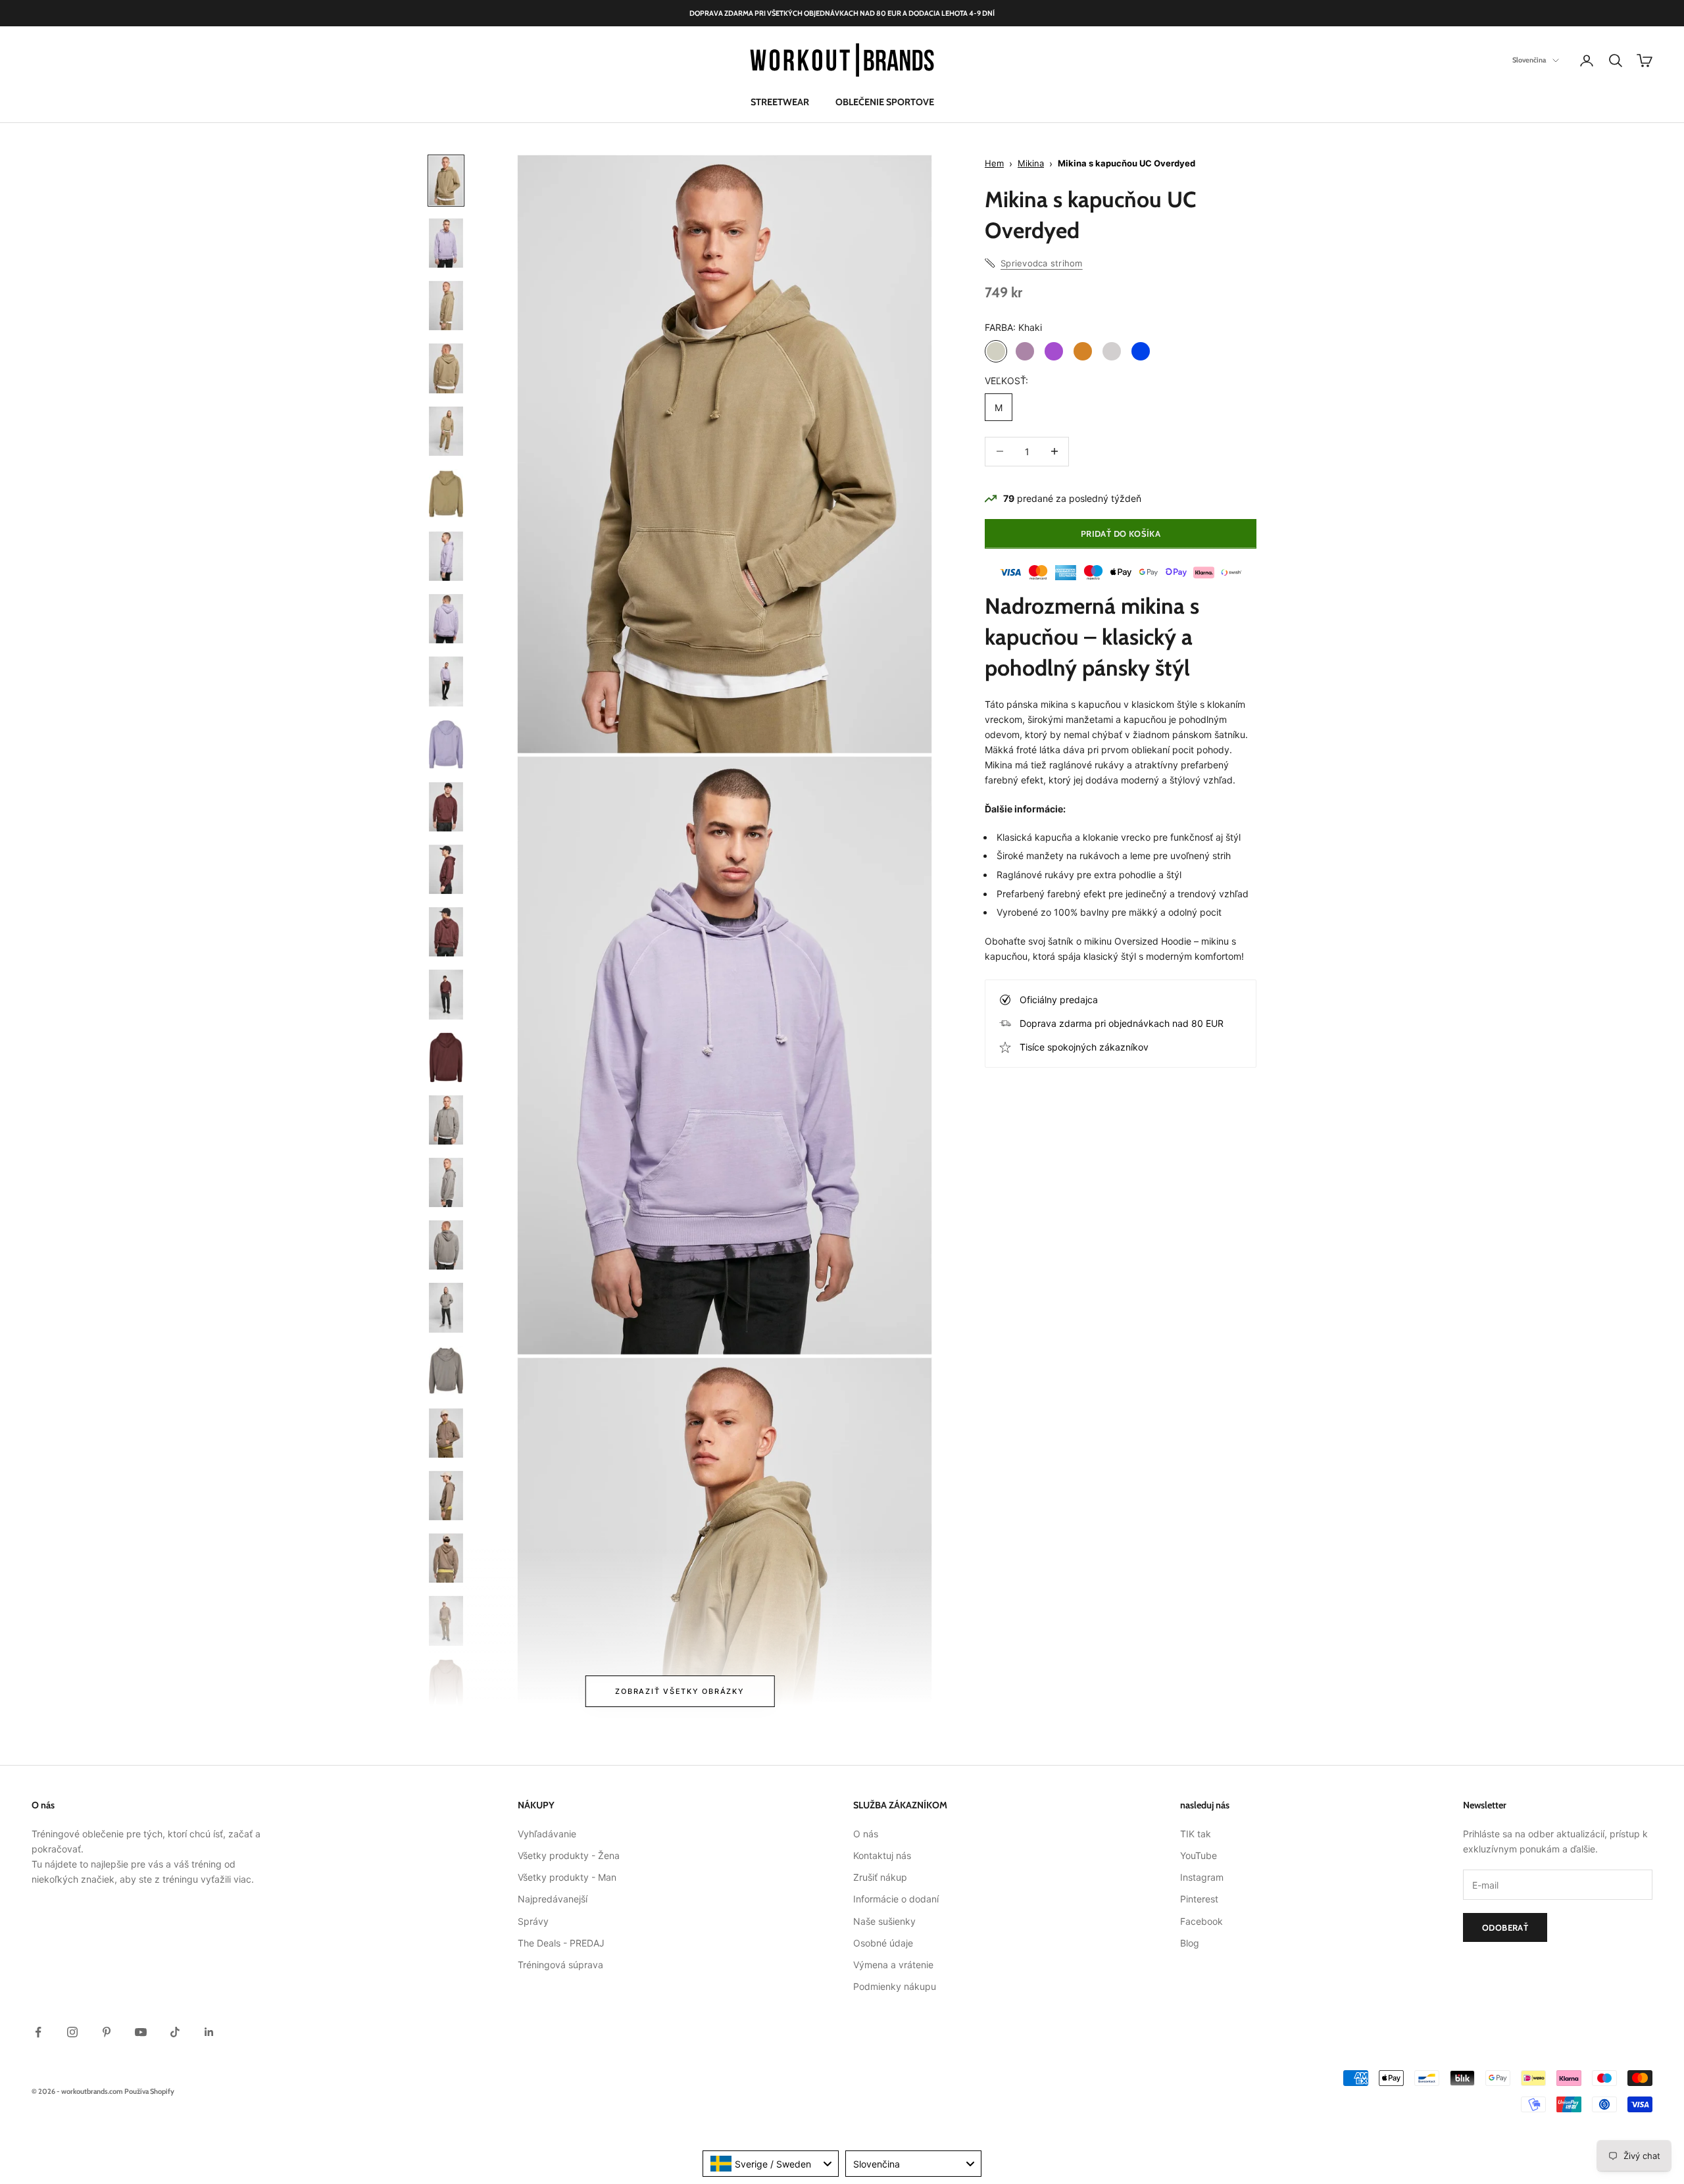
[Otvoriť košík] (1645, 61)
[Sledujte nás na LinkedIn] (209, 2032)
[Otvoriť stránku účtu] (1587, 61)
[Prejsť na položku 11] (446, 807)
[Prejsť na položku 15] (446, 1057)
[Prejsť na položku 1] (446, 181)
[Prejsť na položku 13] (446, 932)
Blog (1190, 1943)
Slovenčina (1529, 61)
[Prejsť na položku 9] (446, 681)
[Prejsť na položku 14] (446, 994)
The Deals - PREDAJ (561, 1943)
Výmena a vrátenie (893, 1965)
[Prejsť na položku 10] (446, 744)
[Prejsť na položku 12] (446, 869)
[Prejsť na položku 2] (446, 243)
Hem (994, 163)
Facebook (1201, 1921)
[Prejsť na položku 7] (446, 556)
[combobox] (771, 2164)
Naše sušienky (884, 1921)
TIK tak (1196, 1834)
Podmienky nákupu (895, 1986)
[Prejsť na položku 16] (446, 1120)
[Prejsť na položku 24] (446, 1621)
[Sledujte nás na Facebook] (38, 2032)
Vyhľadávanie (547, 1834)
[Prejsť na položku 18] (446, 1245)
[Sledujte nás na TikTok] (175, 2032)
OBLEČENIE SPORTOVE (885, 102)
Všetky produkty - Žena (569, 1855)
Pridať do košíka (1121, 534)
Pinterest (1199, 1899)
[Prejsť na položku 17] (446, 1182)
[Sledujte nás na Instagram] (72, 2032)
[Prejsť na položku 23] (446, 1558)
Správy (533, 1921)
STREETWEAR (780, 102)
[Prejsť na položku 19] (446, 1307)
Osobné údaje (883, 1943)
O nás (866, 1834)
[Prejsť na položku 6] (446, 494)
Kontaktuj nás (882, 1855)
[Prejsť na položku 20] (446, 1371)
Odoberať (1505, 1927)
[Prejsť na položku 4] (446, 368)
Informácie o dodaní (896, 1899)
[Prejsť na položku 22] (446, 1496)
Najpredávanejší (553, 1899)
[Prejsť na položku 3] (446, 306)
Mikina (1031, 163)
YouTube (1199, 1855)
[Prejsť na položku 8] (446, 619)
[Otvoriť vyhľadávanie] (1616, 61)
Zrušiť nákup (880, 1877)
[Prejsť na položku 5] (446, 431)
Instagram (1202, 1877)
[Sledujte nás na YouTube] (141, 2032)
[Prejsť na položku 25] (446, 1684)
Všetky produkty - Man (567, 1877)
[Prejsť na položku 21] (446, 1433)
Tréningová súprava (560, 1965)
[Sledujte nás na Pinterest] (107, 2032)
